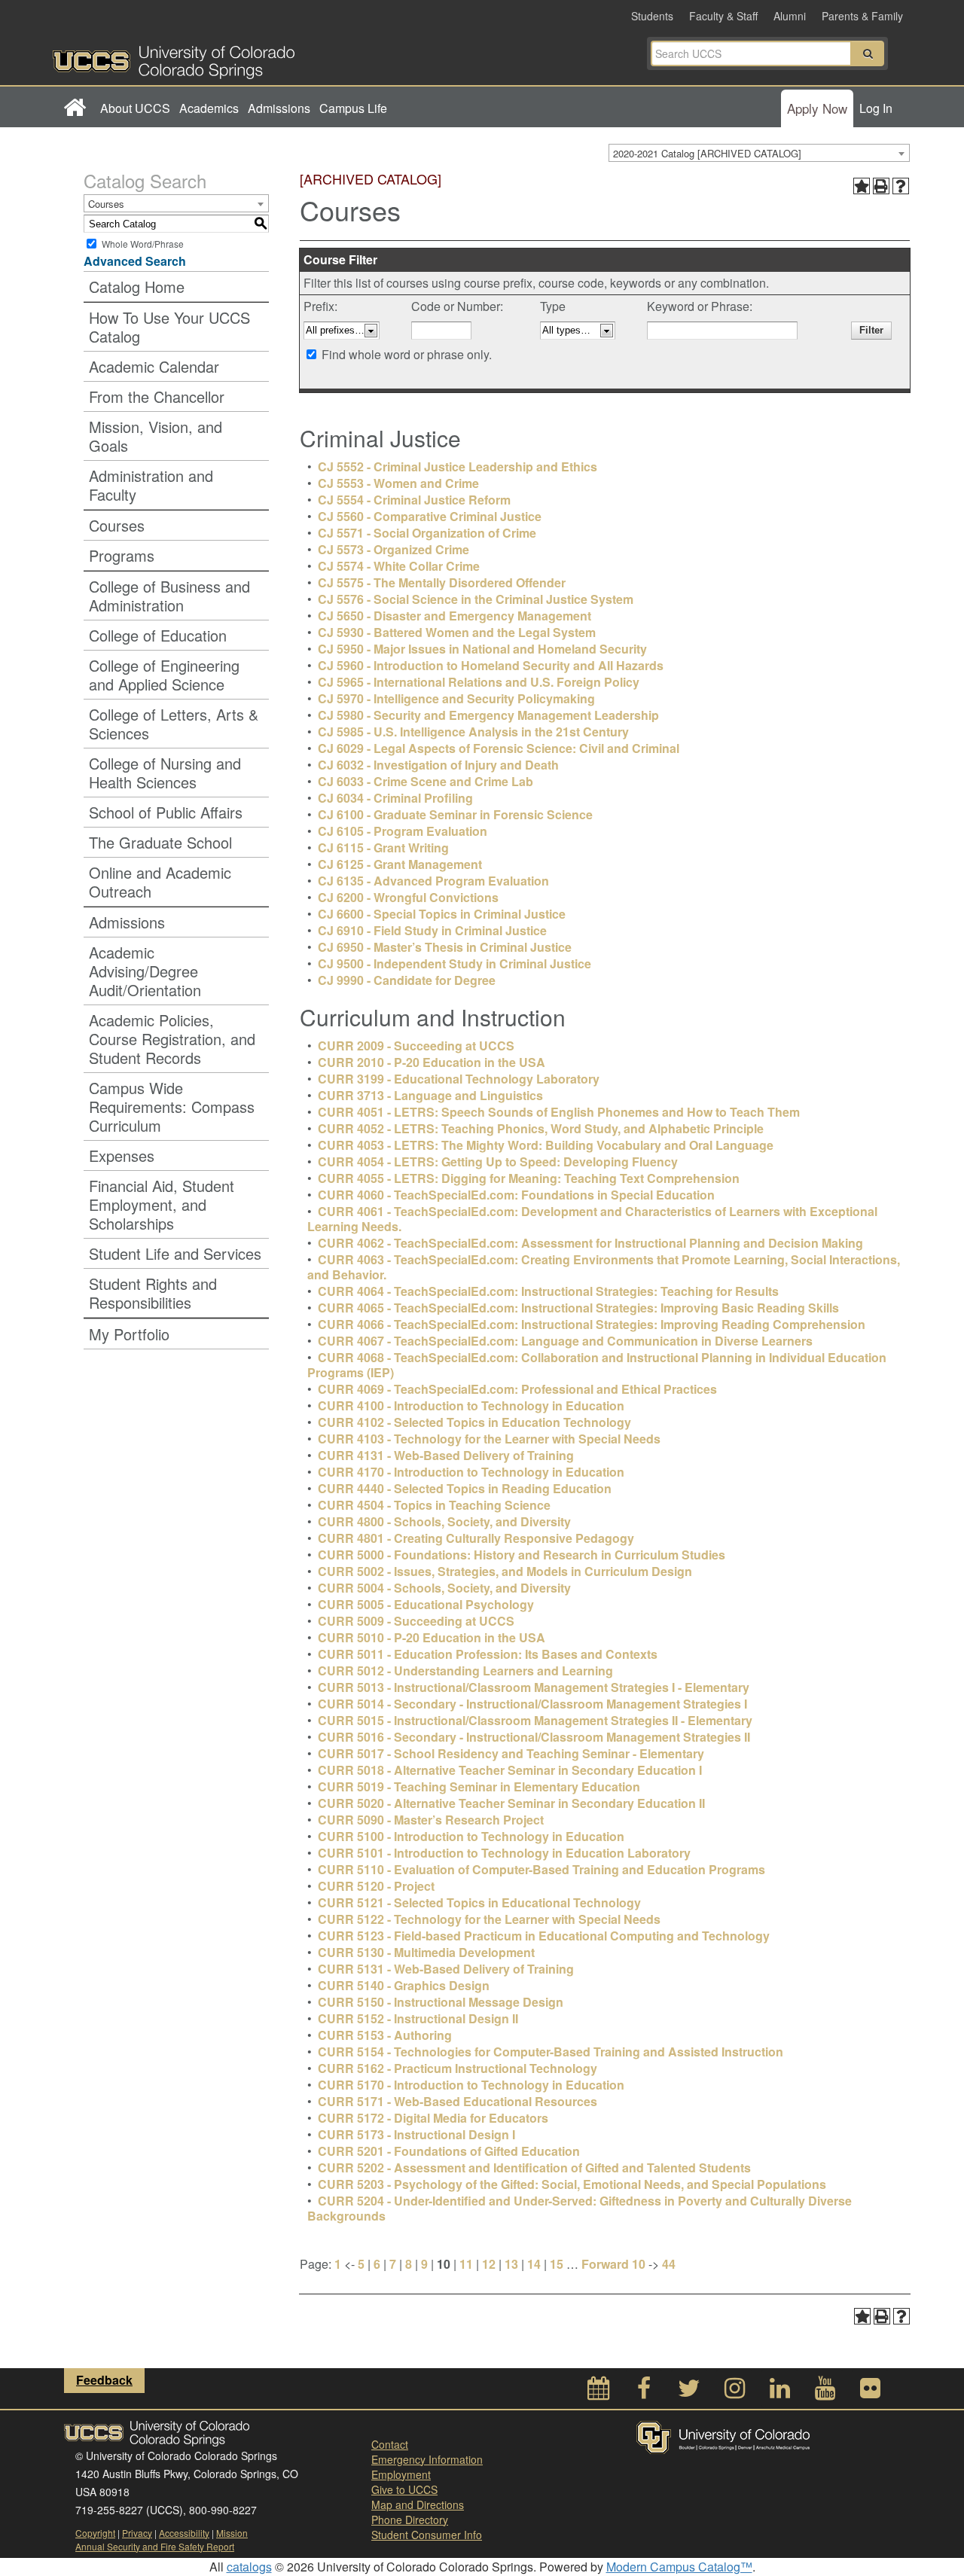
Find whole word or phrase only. (407, 354)
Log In (876, 108)
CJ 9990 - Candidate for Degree (407, 980)
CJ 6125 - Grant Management (400, 864)
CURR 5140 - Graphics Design (404, 1985)
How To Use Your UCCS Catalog (169, 327)
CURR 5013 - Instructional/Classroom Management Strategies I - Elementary (534, 1687)
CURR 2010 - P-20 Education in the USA (432, 1062)
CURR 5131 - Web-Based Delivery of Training (446, 1969)
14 (534, 2264)
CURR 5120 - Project (376, 1886)
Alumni (790, 16)
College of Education (158, 635)
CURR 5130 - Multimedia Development (426, 1952)
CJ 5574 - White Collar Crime (399, 566)
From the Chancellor (157, 396)
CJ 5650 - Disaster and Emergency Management (455, 616)
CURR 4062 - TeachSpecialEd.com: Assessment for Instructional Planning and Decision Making (590, 1243)
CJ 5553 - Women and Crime (398, 483)
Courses (117, 525)
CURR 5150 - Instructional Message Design (441, 2002)
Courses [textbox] (106, 204)
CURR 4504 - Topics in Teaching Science (434, 1505)
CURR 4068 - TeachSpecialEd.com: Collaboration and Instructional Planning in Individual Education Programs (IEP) (597, 1365)
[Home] (74, 108)
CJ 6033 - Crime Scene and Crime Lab (426, 781)
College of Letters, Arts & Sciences (174, 724)
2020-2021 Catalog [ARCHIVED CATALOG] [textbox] (707, 153)
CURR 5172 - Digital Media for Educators (433, 2118)
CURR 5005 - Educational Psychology (426, 1604)
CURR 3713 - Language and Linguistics (430, 1095)
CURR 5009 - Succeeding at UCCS (416, 1621)
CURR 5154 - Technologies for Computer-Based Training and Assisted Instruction (551, 2052)
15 (557, 2264)
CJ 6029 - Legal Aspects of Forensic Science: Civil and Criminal (499, 748)
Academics (209, 108)
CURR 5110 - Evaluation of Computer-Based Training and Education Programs (541, 1869)
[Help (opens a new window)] (901, 186)
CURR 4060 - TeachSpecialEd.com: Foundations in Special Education (516, 1195)
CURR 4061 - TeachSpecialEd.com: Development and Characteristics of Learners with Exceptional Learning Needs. (592, 1219)
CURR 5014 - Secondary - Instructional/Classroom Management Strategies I (532, 1704)
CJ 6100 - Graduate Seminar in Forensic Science (455, 814)
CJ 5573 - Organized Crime (394, 549)
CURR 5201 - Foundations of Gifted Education (449, 2151)
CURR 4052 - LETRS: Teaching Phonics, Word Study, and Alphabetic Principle (541, 1128)
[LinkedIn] (779, 2392)
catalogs (249, 2567)
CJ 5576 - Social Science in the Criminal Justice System (476, 599)
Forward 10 (613, 2264)
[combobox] (759, 153)
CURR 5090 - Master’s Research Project (431, 1820)
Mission (232, 2533)
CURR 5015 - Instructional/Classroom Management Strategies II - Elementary (535, 1720)
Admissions (279, 108)
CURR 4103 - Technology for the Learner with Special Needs (489, 1439)
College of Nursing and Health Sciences (165, 773)
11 (466, 2264)
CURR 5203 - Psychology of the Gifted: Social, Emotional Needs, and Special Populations (572, 2184)
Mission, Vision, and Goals (156, 436)
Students (652, 16)
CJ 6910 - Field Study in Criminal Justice (432, 930)
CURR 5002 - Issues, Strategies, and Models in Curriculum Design (505, 1571)
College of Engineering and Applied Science (164, 675)
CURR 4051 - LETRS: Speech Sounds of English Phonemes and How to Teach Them (559, 1112)
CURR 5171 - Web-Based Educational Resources (458, 2101)
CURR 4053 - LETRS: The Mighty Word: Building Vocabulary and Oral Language (546, 1145)
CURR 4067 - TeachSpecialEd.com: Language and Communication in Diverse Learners (565, 1341)
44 (669, 2264)
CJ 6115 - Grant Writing (383, 847)
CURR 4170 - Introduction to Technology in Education (471, 1472)
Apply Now (817, 108)
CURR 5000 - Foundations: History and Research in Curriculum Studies (522, 1555)
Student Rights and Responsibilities (153, 1293)
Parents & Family (862, 16)
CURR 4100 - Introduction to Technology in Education (471, 1405)
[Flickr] (870, 2392)
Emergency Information (427, 2459)
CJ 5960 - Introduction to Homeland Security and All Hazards (491, 665)
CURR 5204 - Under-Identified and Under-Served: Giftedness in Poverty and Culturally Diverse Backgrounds (580, 2208)
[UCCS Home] (267, 58)
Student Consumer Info (427, 2535)
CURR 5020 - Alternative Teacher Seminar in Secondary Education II (511, 1803)
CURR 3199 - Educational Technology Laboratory (459, 1079)
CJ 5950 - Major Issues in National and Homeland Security (482, 649)
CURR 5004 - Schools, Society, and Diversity (444, 1588)
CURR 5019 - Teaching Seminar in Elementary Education (479, 1786)
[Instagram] (734, 2392)
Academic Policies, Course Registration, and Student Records (172, 1039)
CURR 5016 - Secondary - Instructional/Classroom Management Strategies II (534, 1737)
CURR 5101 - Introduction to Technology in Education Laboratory (504, 1853)
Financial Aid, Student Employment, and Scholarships (162, 1204)
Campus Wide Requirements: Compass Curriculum (172, 1107)
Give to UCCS (404, 2489)
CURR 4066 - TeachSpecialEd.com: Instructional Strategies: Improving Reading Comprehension (592, 1324)
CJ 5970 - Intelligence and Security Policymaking (456, 698)
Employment (401, 2474)
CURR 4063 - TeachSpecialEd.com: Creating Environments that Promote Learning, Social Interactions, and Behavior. (604, 1267)
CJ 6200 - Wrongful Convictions (408, 897)
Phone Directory (410, 2520)
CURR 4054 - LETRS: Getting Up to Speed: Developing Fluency (498, 1161)
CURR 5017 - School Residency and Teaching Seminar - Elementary (511, 1753)
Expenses (122, 1155)
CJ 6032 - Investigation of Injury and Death (438, 765)
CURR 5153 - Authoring (385, 2035)
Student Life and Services (175, 1253)
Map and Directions (418, 2504)
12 (489, 2264)
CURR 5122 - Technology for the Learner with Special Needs (489, 1919)
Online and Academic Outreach (160, 882)
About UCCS (135, 108)
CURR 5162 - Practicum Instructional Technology (458, 2068)
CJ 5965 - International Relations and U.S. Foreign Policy (479, 682)
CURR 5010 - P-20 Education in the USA (432, 1637)
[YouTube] (825, 2392)
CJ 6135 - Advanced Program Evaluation (433, 881)
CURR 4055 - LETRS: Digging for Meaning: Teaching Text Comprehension (529, 1178)
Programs (122, 555)
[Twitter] (689, 2392)
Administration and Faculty (151, 485)
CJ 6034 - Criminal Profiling (395, 798)
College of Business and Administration (169, 596)
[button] (868, 53)
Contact (390, 2444)
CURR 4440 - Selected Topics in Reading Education (465, 1488)
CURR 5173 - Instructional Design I (416, 2134)
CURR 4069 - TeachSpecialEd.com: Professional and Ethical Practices (517, 1389)
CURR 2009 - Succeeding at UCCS (416, 1046)
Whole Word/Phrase (143, 244)
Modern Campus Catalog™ (679, 2567)
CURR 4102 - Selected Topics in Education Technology (474, 1422)
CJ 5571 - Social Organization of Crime (427, 533)
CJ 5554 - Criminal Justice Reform (414, 500)
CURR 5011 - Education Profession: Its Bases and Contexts (488, 1654)
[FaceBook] (644, 2392)
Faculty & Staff (723, 16)
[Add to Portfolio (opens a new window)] (862, 186)
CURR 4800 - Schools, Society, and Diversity (444, 1521)
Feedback (104, 2380)
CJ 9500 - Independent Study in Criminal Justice (455, 963)
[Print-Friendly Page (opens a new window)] (881, 186)
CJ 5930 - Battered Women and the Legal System (457, 632)
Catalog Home (137, 287)
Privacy (137, 2533)
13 (511, 2264)
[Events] (599, 2392)
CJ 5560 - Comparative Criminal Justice (430, 516)
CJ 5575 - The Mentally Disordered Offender (442, 582)
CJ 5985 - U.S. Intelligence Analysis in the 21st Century (473, 732)
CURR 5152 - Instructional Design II (418, 2018)
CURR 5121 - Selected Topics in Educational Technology (479, 1902)
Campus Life (353, 108)
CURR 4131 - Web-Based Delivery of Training (446, 1455)
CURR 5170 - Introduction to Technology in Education (471, 2085)
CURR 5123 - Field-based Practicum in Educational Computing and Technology (544, 1936)
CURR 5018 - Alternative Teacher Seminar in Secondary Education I (510, 1770)
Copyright (95, 2533)
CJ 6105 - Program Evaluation (403, 831)
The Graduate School (160, 842)
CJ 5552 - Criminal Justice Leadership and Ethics (458, 466)
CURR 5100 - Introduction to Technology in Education (471, 1836)
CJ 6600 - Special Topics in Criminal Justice (442, 914)
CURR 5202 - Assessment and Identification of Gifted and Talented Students (534, 2167)
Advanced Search (135, 261)
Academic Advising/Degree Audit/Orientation (145, 971)
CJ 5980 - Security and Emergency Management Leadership (488, 715)
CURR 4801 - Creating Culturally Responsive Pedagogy (476, 1538)
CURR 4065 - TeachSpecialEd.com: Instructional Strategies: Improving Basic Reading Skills (578, 1308)
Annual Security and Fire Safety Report (155, 2546)
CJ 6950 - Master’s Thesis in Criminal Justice (445, 947)
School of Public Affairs (166, 812)
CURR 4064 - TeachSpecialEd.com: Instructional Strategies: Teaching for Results (548, 1291)
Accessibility (184, 2533)
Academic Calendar (154, 366)
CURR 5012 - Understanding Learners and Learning (465, 1671)
